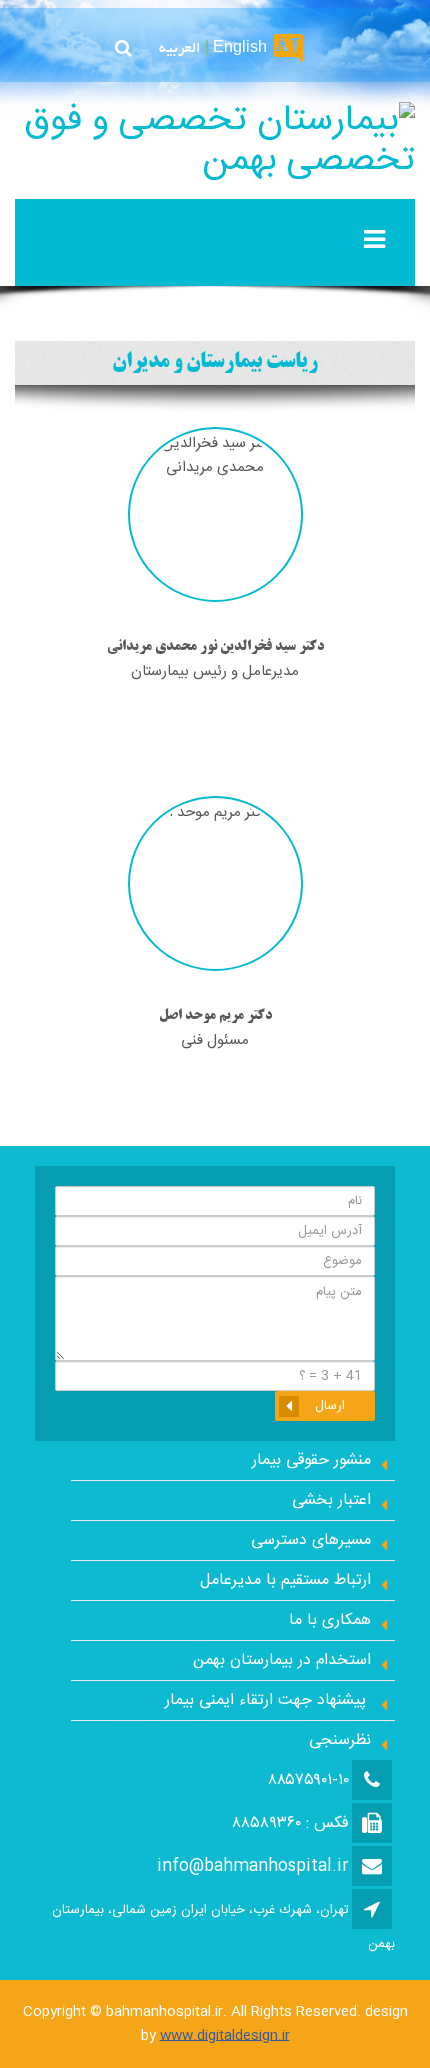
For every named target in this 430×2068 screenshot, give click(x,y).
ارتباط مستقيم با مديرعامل (285, 1580)
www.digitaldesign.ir (225, 2036)
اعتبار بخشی (331, 1500)
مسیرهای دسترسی (311, 1540)
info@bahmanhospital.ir (253, 1866)
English (240, 49)
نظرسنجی (340, 1740)
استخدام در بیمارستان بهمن (282, 1660)
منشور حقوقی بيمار (311, 1460)
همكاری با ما (330, 1620)
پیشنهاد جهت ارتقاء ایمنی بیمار (268, 1700)
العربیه (180, 49)
